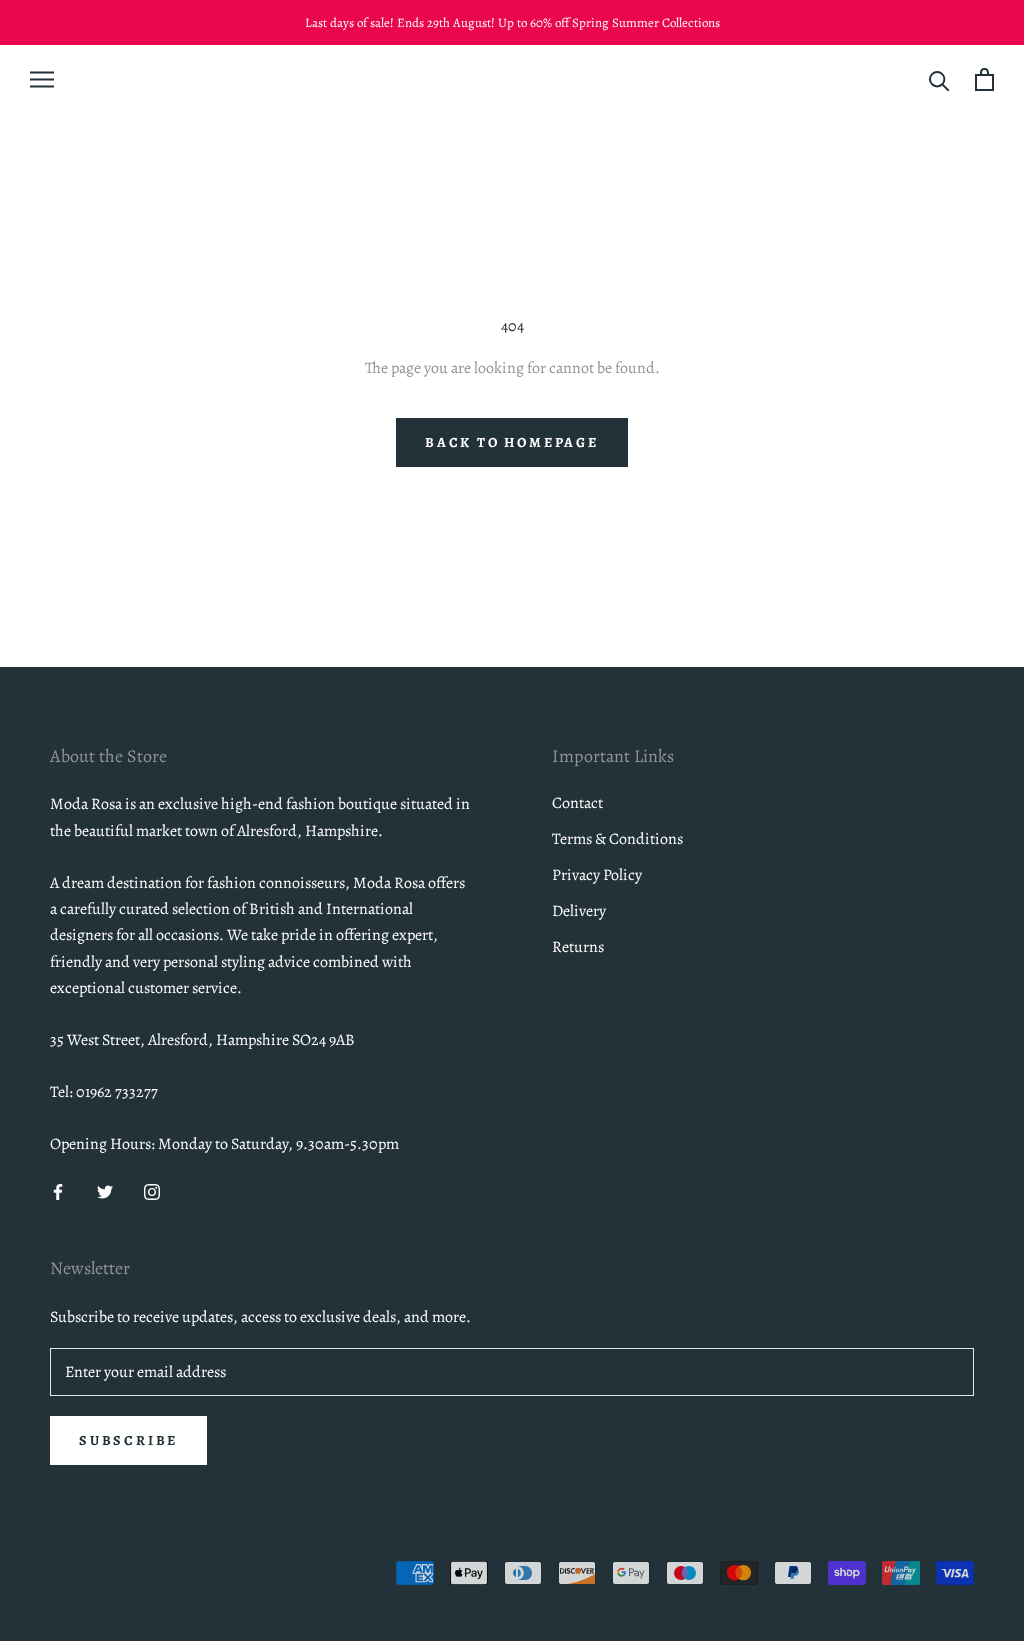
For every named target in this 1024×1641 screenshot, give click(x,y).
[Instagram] (152, 1191)
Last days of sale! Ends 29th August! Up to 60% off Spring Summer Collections (512, 22)
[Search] (939, 79)
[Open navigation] (42, 79)
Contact (577, 803)
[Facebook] (58, 1191)
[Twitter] (105, 1191)
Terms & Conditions (617, 839)
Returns (578, 947)
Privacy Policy (597, 875)
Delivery (579, 911)
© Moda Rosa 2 (89, 1577)
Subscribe (128, 1440)
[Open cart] (984, 79)
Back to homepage (512, 442)
